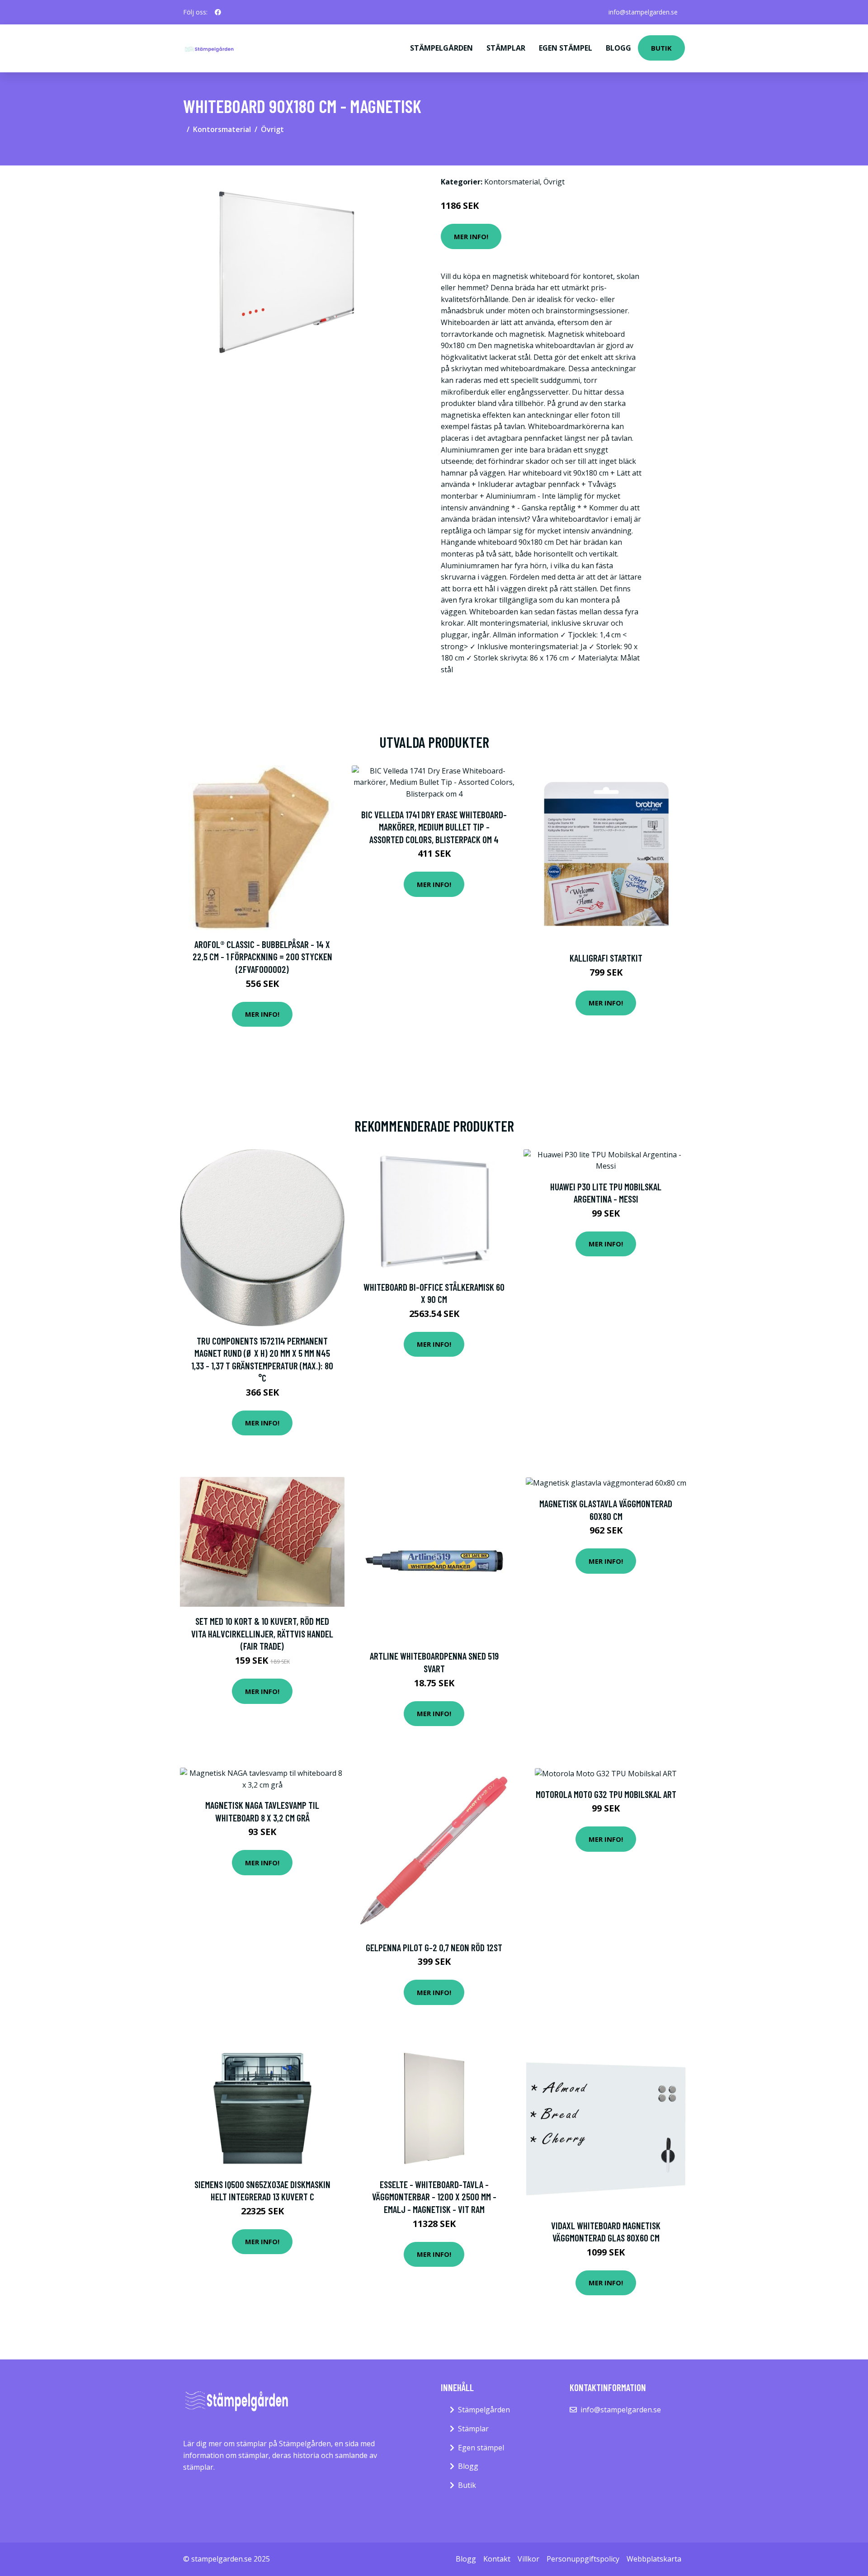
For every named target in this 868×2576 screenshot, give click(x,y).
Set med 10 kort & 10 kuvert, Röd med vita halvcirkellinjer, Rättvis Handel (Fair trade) (262, 1633)
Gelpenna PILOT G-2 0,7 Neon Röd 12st (434, 1947)
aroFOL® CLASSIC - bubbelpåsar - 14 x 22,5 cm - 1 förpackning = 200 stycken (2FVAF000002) (262, 957)
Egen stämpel (566, 48)
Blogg (618, 48)
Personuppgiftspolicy (583, 2559)
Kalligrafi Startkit (606, 958)
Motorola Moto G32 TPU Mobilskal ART (606, 1794)
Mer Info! (471, 236)
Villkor (528, 2559)
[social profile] (218, 12)
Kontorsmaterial (222, 129)
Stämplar (506, 48)
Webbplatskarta (654, 2559)
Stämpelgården (441, 48)
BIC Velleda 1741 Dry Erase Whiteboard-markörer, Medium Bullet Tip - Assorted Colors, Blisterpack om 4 (434, 827)
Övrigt (272, 129)
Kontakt (497, 2559)
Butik (661, 48)
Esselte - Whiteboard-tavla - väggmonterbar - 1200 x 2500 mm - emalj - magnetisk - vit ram (434, 2197)
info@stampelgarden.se (643, 12)
